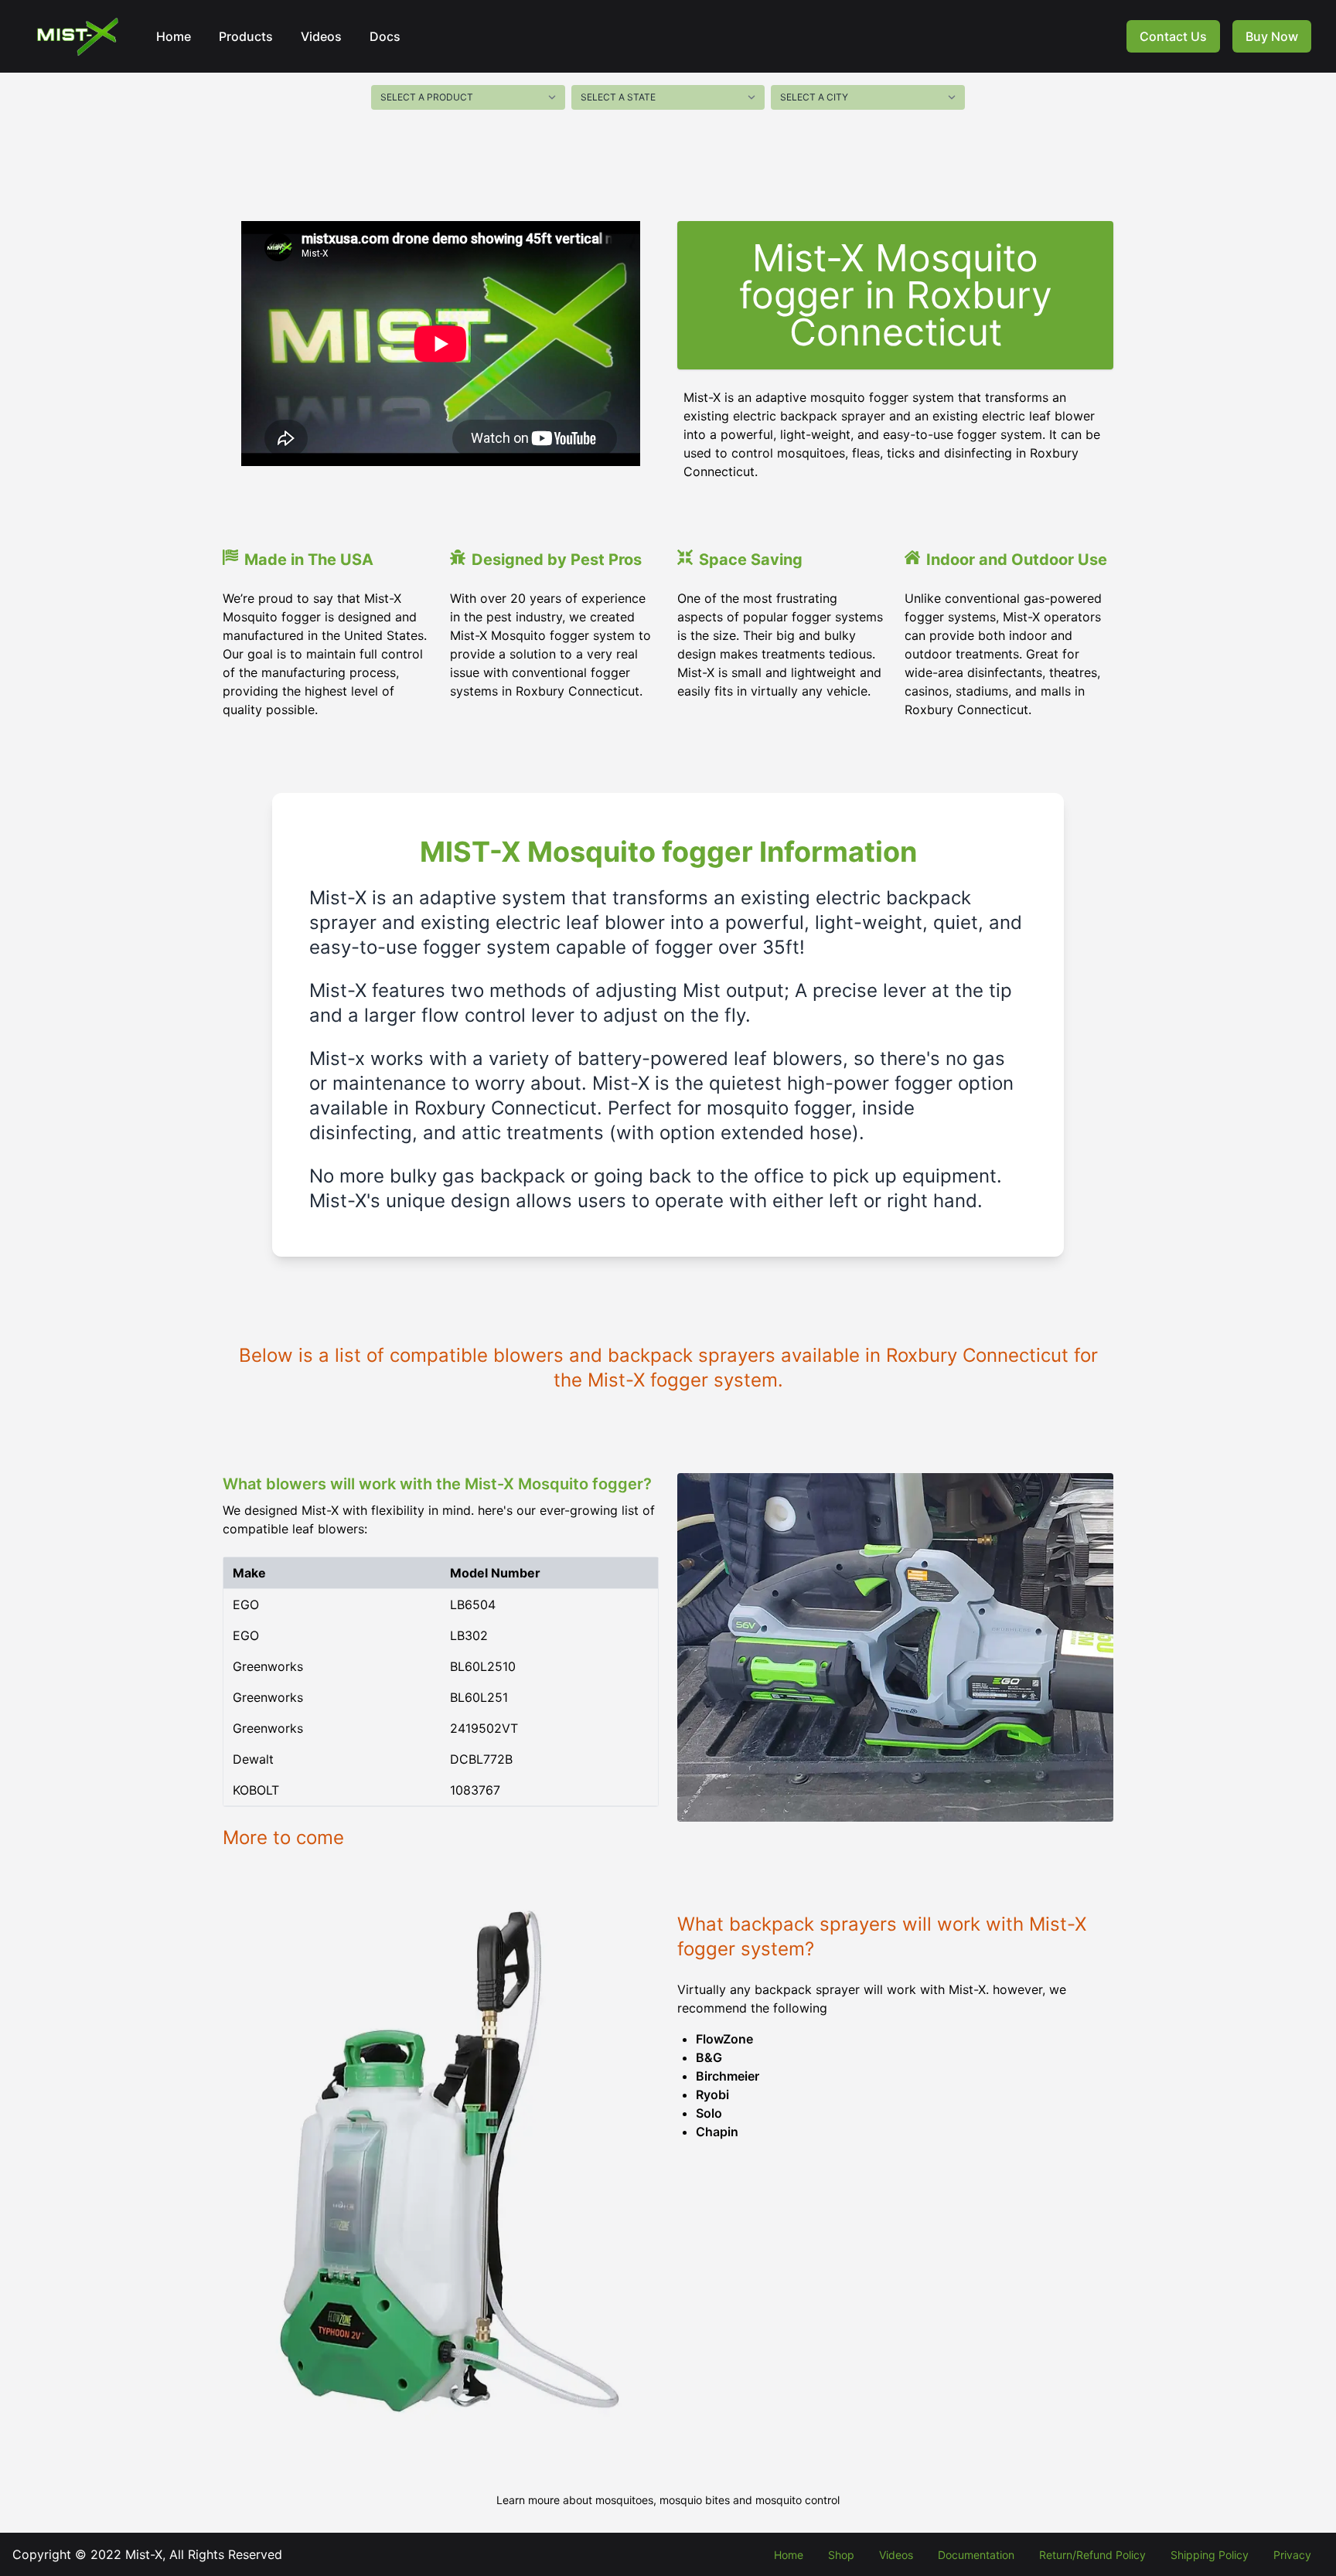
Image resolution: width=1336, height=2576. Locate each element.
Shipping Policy (1210, 2555)
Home (174, 36)
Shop (841, 2555)
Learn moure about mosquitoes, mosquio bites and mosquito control (668, 2500)
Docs (385, 36)
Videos (321, 36)
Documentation (976, 2555)
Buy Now (1272, 36)
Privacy (1292, 2555)
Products (246, 36)
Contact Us (1173, 36)
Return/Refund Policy (1092, 2555)
